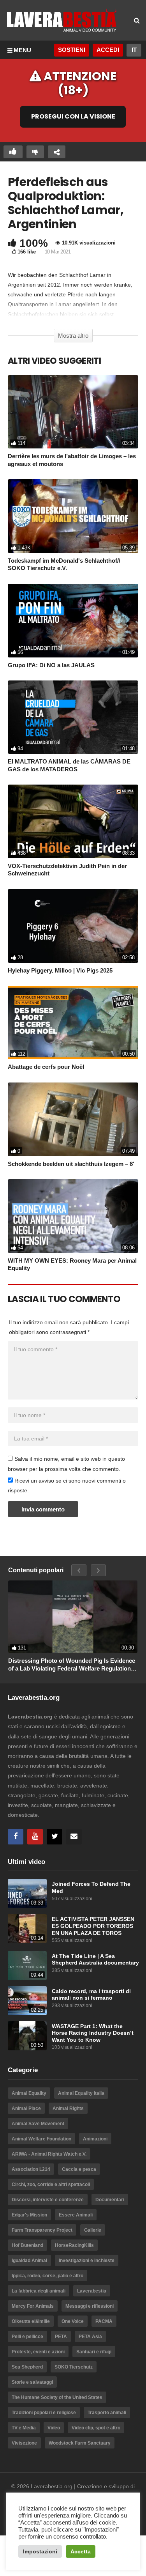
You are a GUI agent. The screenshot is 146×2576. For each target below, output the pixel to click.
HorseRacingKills (74, 2245)
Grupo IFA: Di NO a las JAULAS (51, 665)
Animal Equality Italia (81, 2093)
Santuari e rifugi (94, 2352)
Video (54, 2428)
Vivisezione (24, 2443)
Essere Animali (76, 2215)
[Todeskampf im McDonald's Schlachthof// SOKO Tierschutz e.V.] (73, 516)
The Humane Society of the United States (57, 2397)
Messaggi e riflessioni (90, 2306)
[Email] (74, 1837)
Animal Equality (29, 2093)
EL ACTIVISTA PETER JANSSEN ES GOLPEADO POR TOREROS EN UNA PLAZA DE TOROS (93, 1926)
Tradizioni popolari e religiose (44, 2413)
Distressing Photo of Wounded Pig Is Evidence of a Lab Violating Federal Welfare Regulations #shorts (72, 1665)
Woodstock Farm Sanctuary (80, 2443)
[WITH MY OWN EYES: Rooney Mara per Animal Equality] (73, 1216)
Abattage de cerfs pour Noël (46, 1067)
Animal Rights (68, 2108)
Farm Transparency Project (42, 2230)
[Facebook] (16, 1837)
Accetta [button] (81, 2551)
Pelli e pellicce (27, 2337)
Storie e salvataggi (32, 2382)
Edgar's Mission (29, 2215)
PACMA (104, 2321)
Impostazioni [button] (40, 2551)
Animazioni (95, 2139)
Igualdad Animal (29, 2261)
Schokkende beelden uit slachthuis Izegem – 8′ (71, 1164)
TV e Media (24, 2428)
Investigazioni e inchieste (87, 2261)
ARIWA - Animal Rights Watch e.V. (49, 2154)
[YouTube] (35, 1837)
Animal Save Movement (38, 2124)
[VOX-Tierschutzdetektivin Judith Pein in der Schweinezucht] (73, 821)
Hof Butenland (27, 2245)
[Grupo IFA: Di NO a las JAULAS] (73, 621)
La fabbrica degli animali (39, 2291)
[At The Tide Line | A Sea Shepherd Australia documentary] (27, 1966)
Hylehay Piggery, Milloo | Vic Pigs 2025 (60, 970)
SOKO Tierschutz (74, 2367)
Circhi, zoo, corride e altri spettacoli (51, 2184)
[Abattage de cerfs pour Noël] (73, 1022)
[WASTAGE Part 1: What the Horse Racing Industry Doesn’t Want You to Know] (27, 2036)
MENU (22, 50)
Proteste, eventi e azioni (38, 2352)
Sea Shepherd (27, 2367)
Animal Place (26, 2108)
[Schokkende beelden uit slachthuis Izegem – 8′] (73, 1119)
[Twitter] (55, 1837)
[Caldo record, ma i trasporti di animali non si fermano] (27, 2001)
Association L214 (31, 2169)
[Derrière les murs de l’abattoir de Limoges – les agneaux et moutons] (73, 412)
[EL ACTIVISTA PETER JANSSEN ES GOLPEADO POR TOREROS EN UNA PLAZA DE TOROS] (27, 1928)
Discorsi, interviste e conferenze (48, 2200)
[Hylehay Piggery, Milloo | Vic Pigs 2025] (73, 926)
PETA (61, 2337)
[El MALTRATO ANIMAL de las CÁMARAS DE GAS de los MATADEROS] (73, 717)
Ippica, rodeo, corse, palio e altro (47, 2276)
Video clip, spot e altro (96, 2428)
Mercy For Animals (33, 2306)
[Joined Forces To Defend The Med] (27, 1893)
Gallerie (93, 2230)
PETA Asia (90, 2337)
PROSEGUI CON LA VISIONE (73, 117)
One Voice (73, 2321)
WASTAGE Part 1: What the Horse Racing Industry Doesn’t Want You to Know (93, 2033)
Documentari (110, 2200)
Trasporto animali (107, 2413)
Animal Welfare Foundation (41, 2139)
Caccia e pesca (79, 2169)
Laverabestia (92, 2291)
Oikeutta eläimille (31, 2321)
